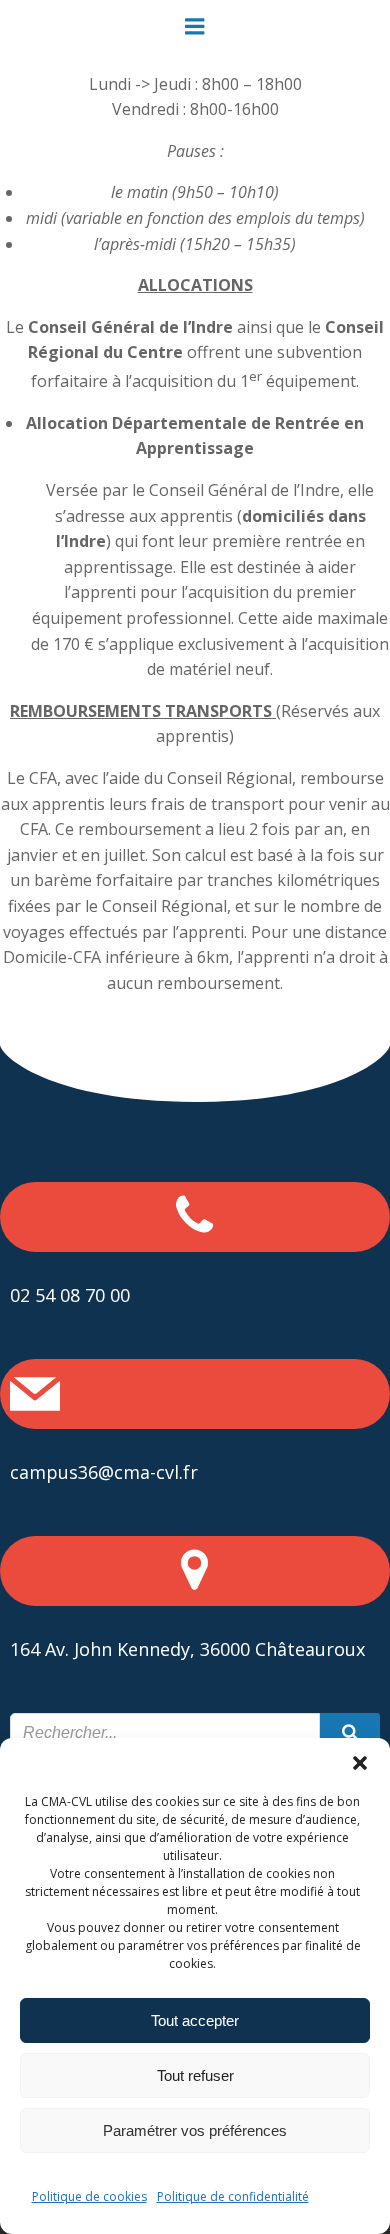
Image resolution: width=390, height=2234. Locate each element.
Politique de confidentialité (233, 2196)
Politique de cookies (89, 2196)
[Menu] (195, 27)
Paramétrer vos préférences (195, 2130)
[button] (360, 1763)
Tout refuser (195, 2075)
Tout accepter (195, 2020)
